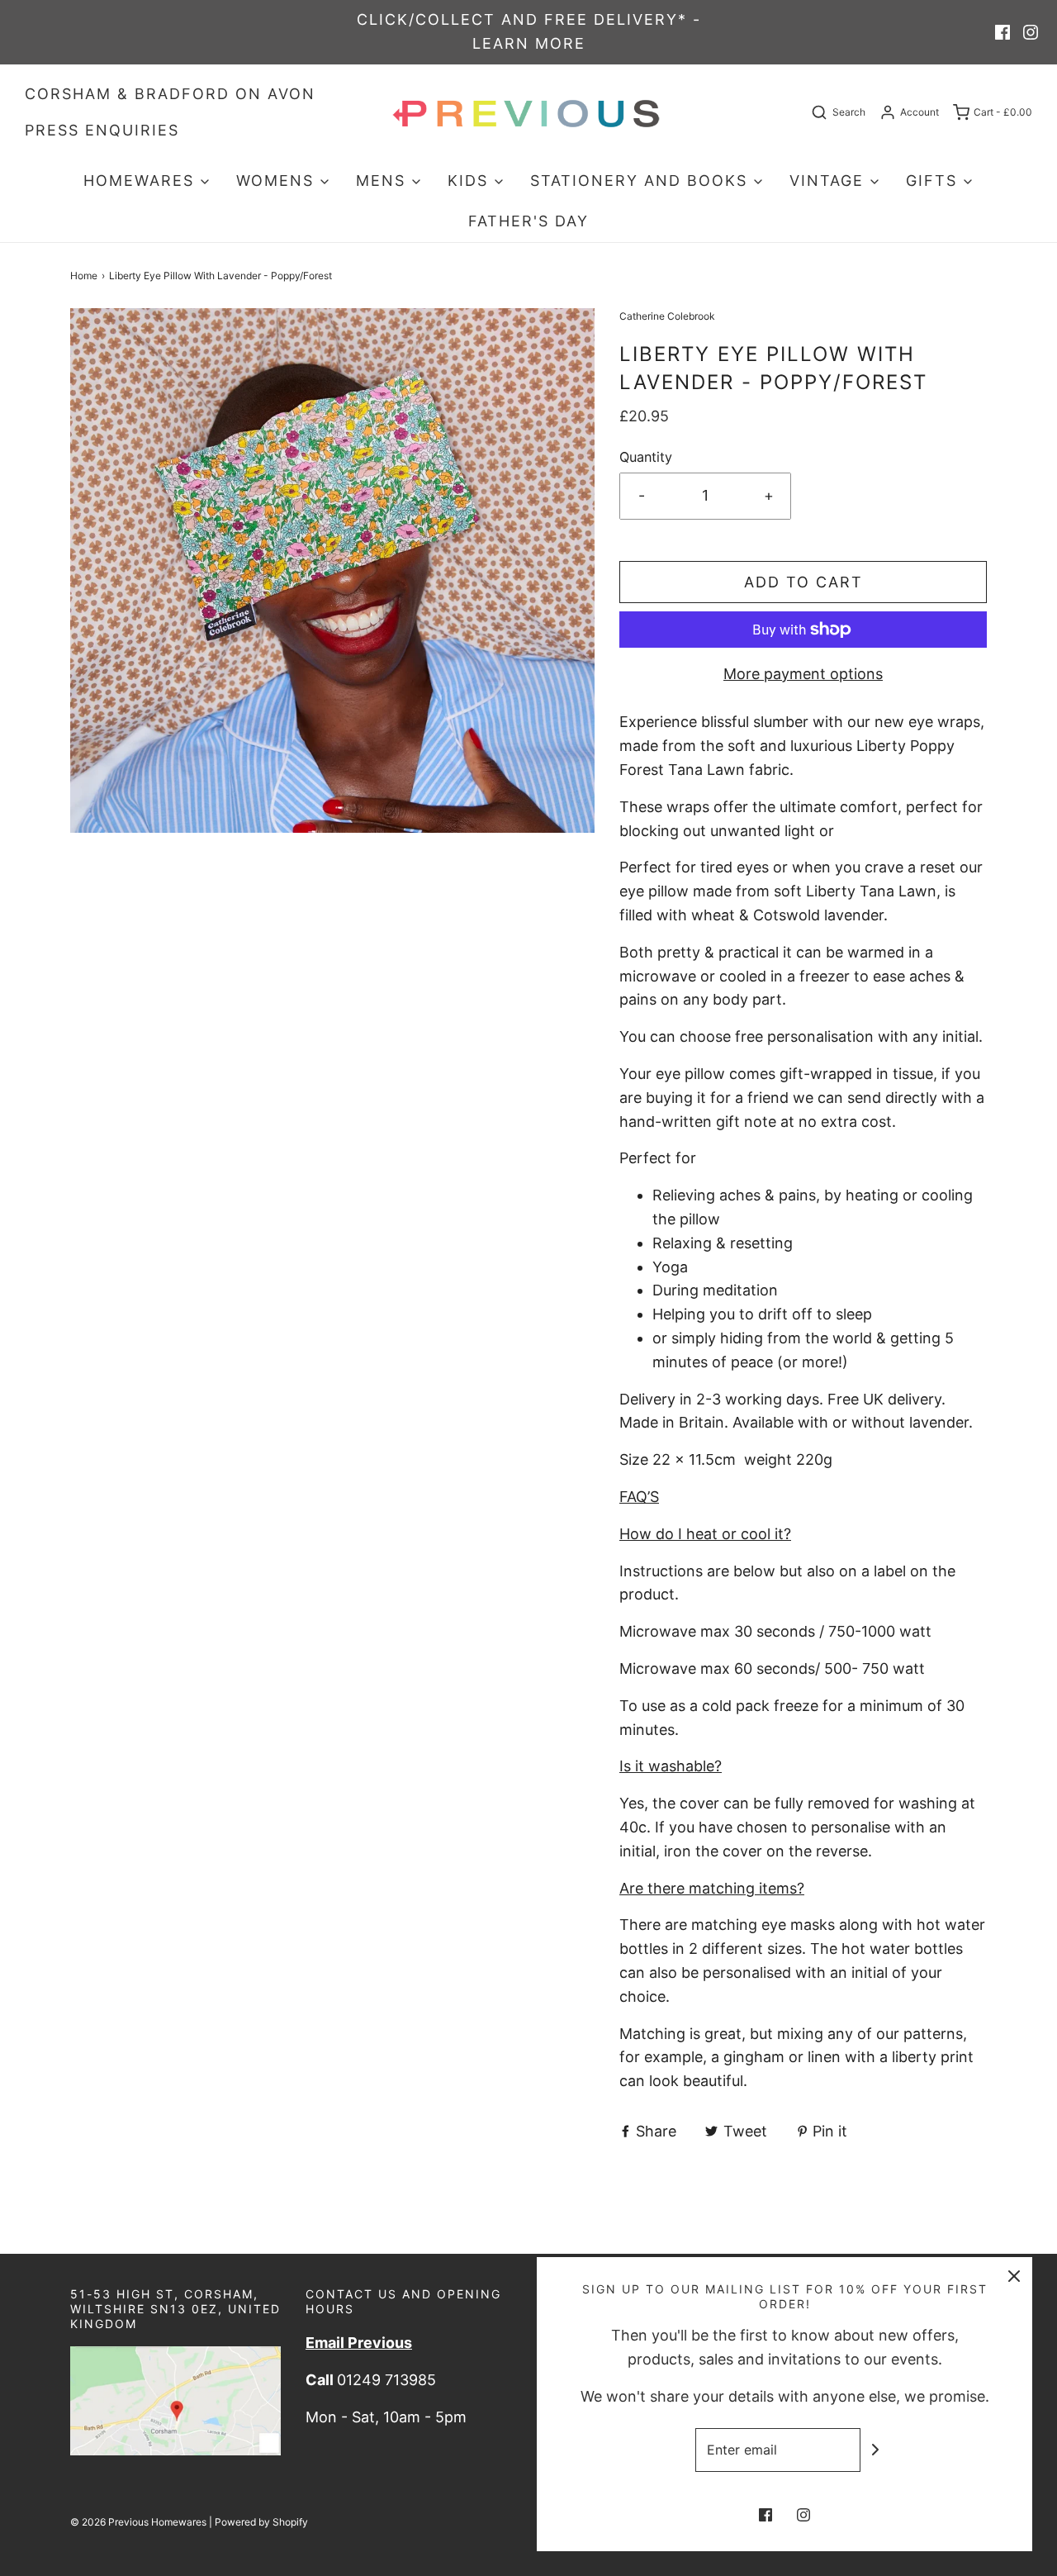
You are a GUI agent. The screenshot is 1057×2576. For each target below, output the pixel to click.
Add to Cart (803, 582)
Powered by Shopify (261, 2522)
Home (84, 276)
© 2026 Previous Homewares (138, 2522)
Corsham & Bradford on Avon (170, 94)
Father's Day (528, 221)
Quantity (646, 457)
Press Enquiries (102, 130)
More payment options (803, 674)
